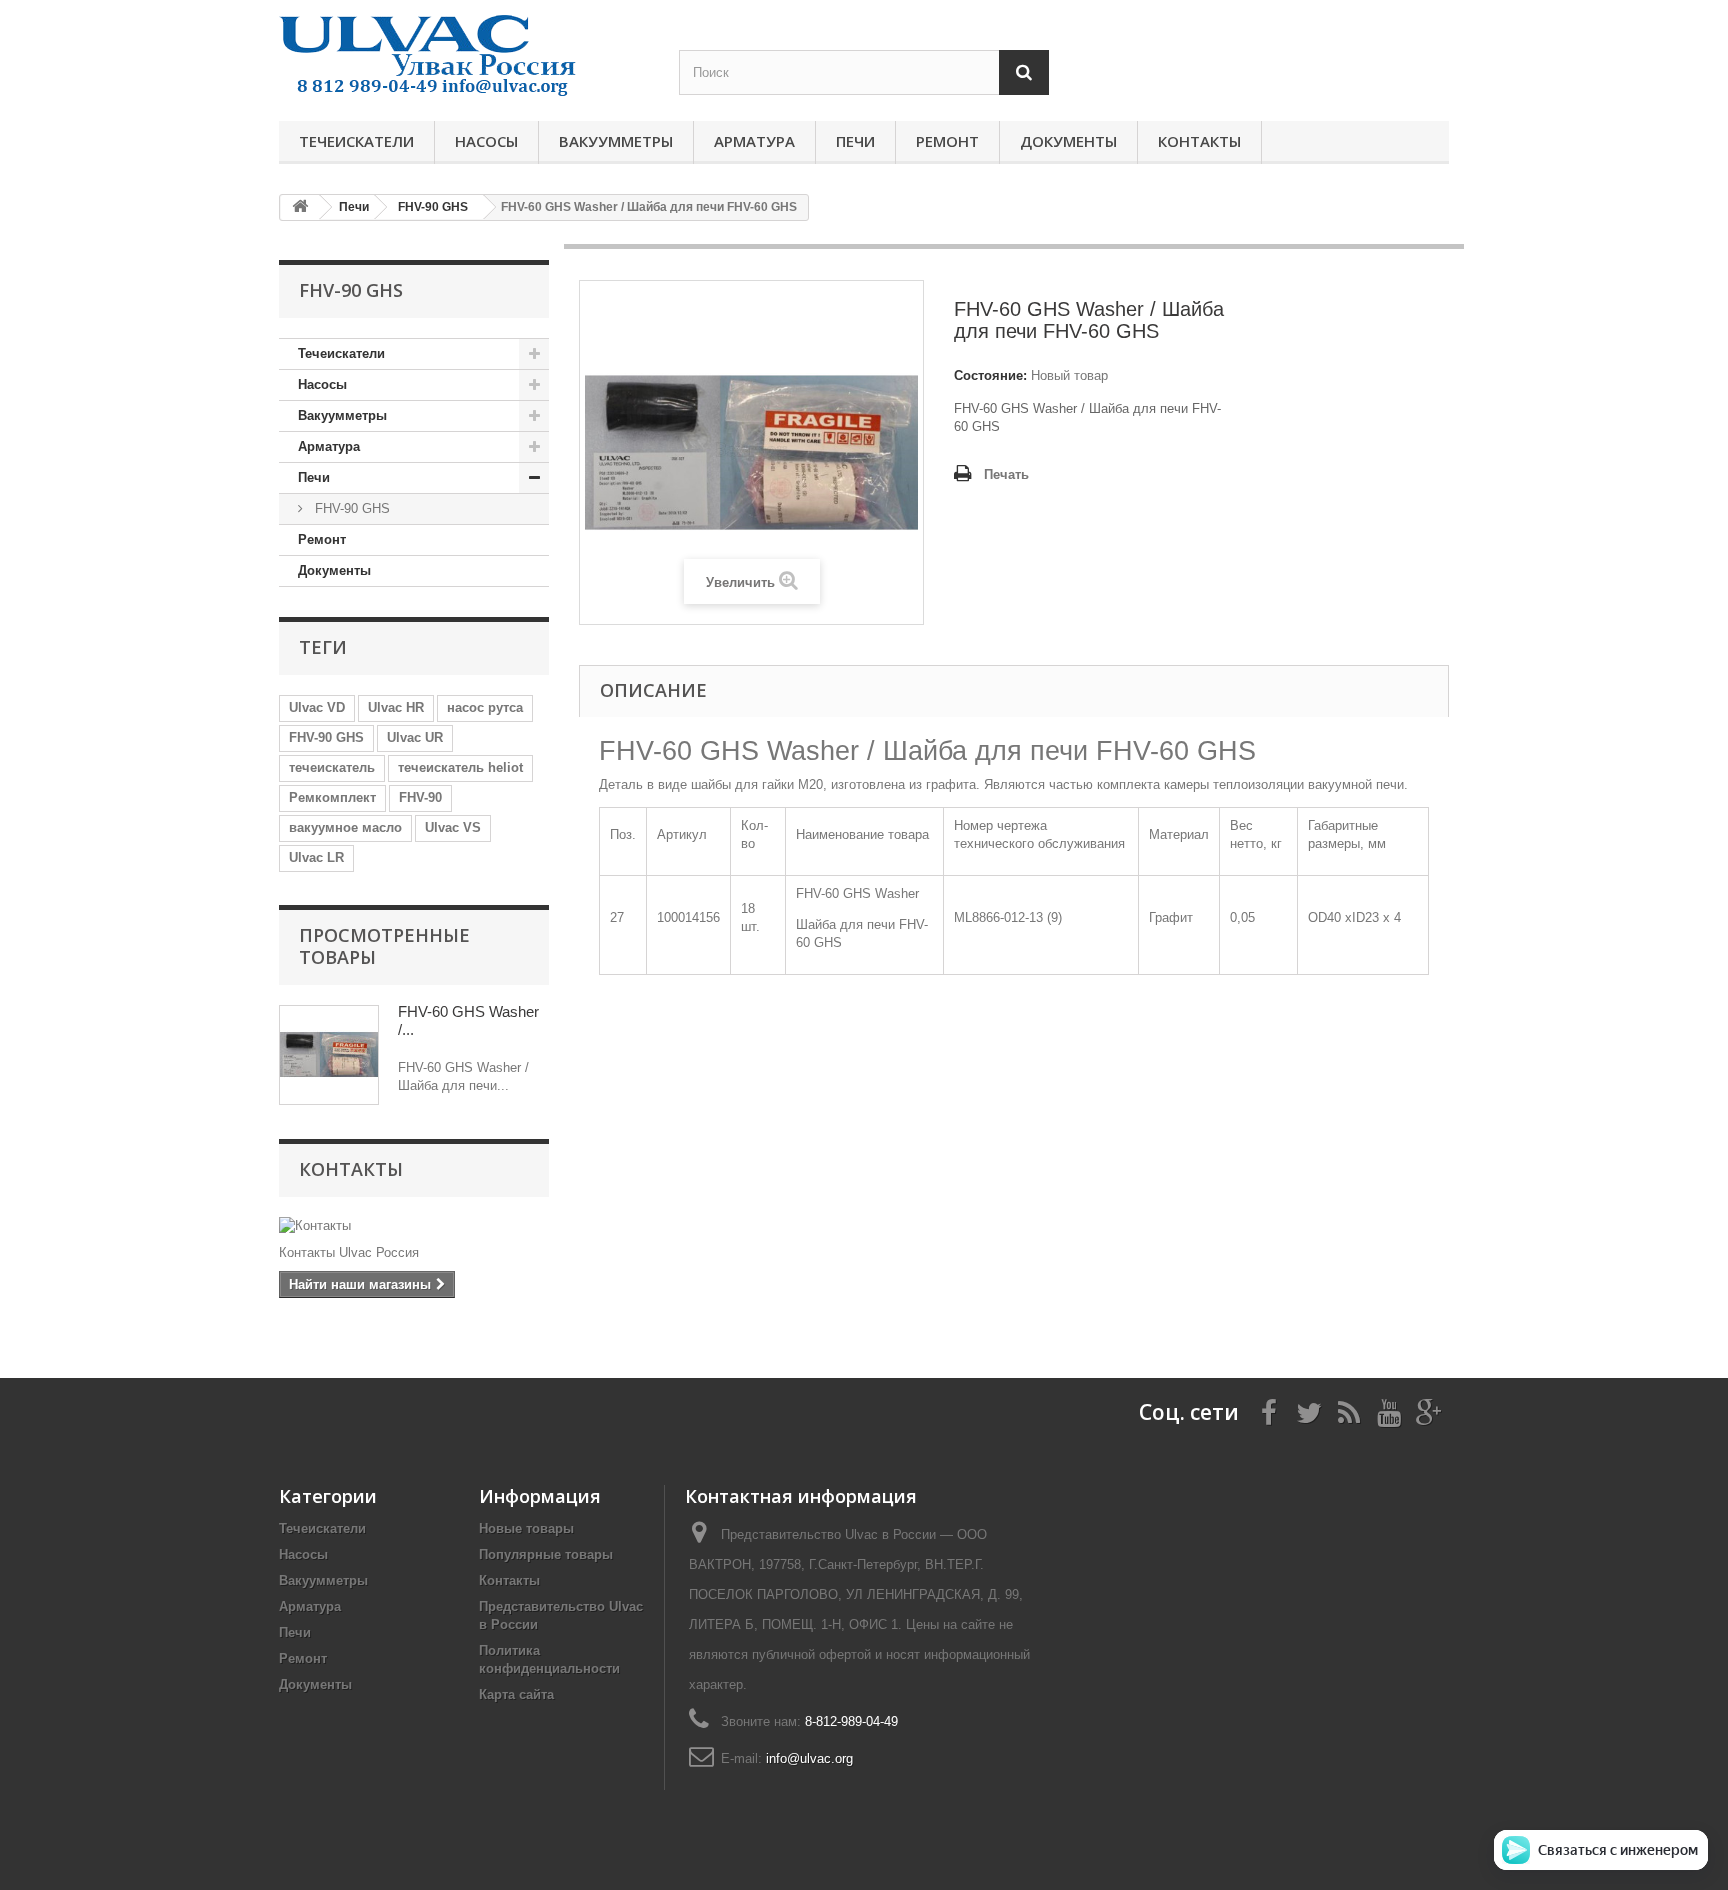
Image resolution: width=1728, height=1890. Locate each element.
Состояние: (990, 375)
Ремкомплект (332, 797)
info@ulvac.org (809, 1758)
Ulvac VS (453, 827)
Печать (1006, 474)
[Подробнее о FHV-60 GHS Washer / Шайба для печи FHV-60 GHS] (329, 1055)
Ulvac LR (316, 857)
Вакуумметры (616, 141)
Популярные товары (546, 1554)
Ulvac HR (396, 707)
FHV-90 (420, 797)
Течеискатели (356, 141)
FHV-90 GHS (350, 508)
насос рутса (485, 707)
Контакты (1199, 141)
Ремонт (947, 141)
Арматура (754, 141)
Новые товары (526, 1528)
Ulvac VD (317, 707)
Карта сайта (516, 1694)
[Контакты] (414, 1226)
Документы (1068, 141)
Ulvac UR (415, 737)
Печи (855, 141)
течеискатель (332, 767)
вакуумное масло (345, 827)
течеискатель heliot (460, 767)
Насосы (486, 141)
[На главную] (300, 207)
